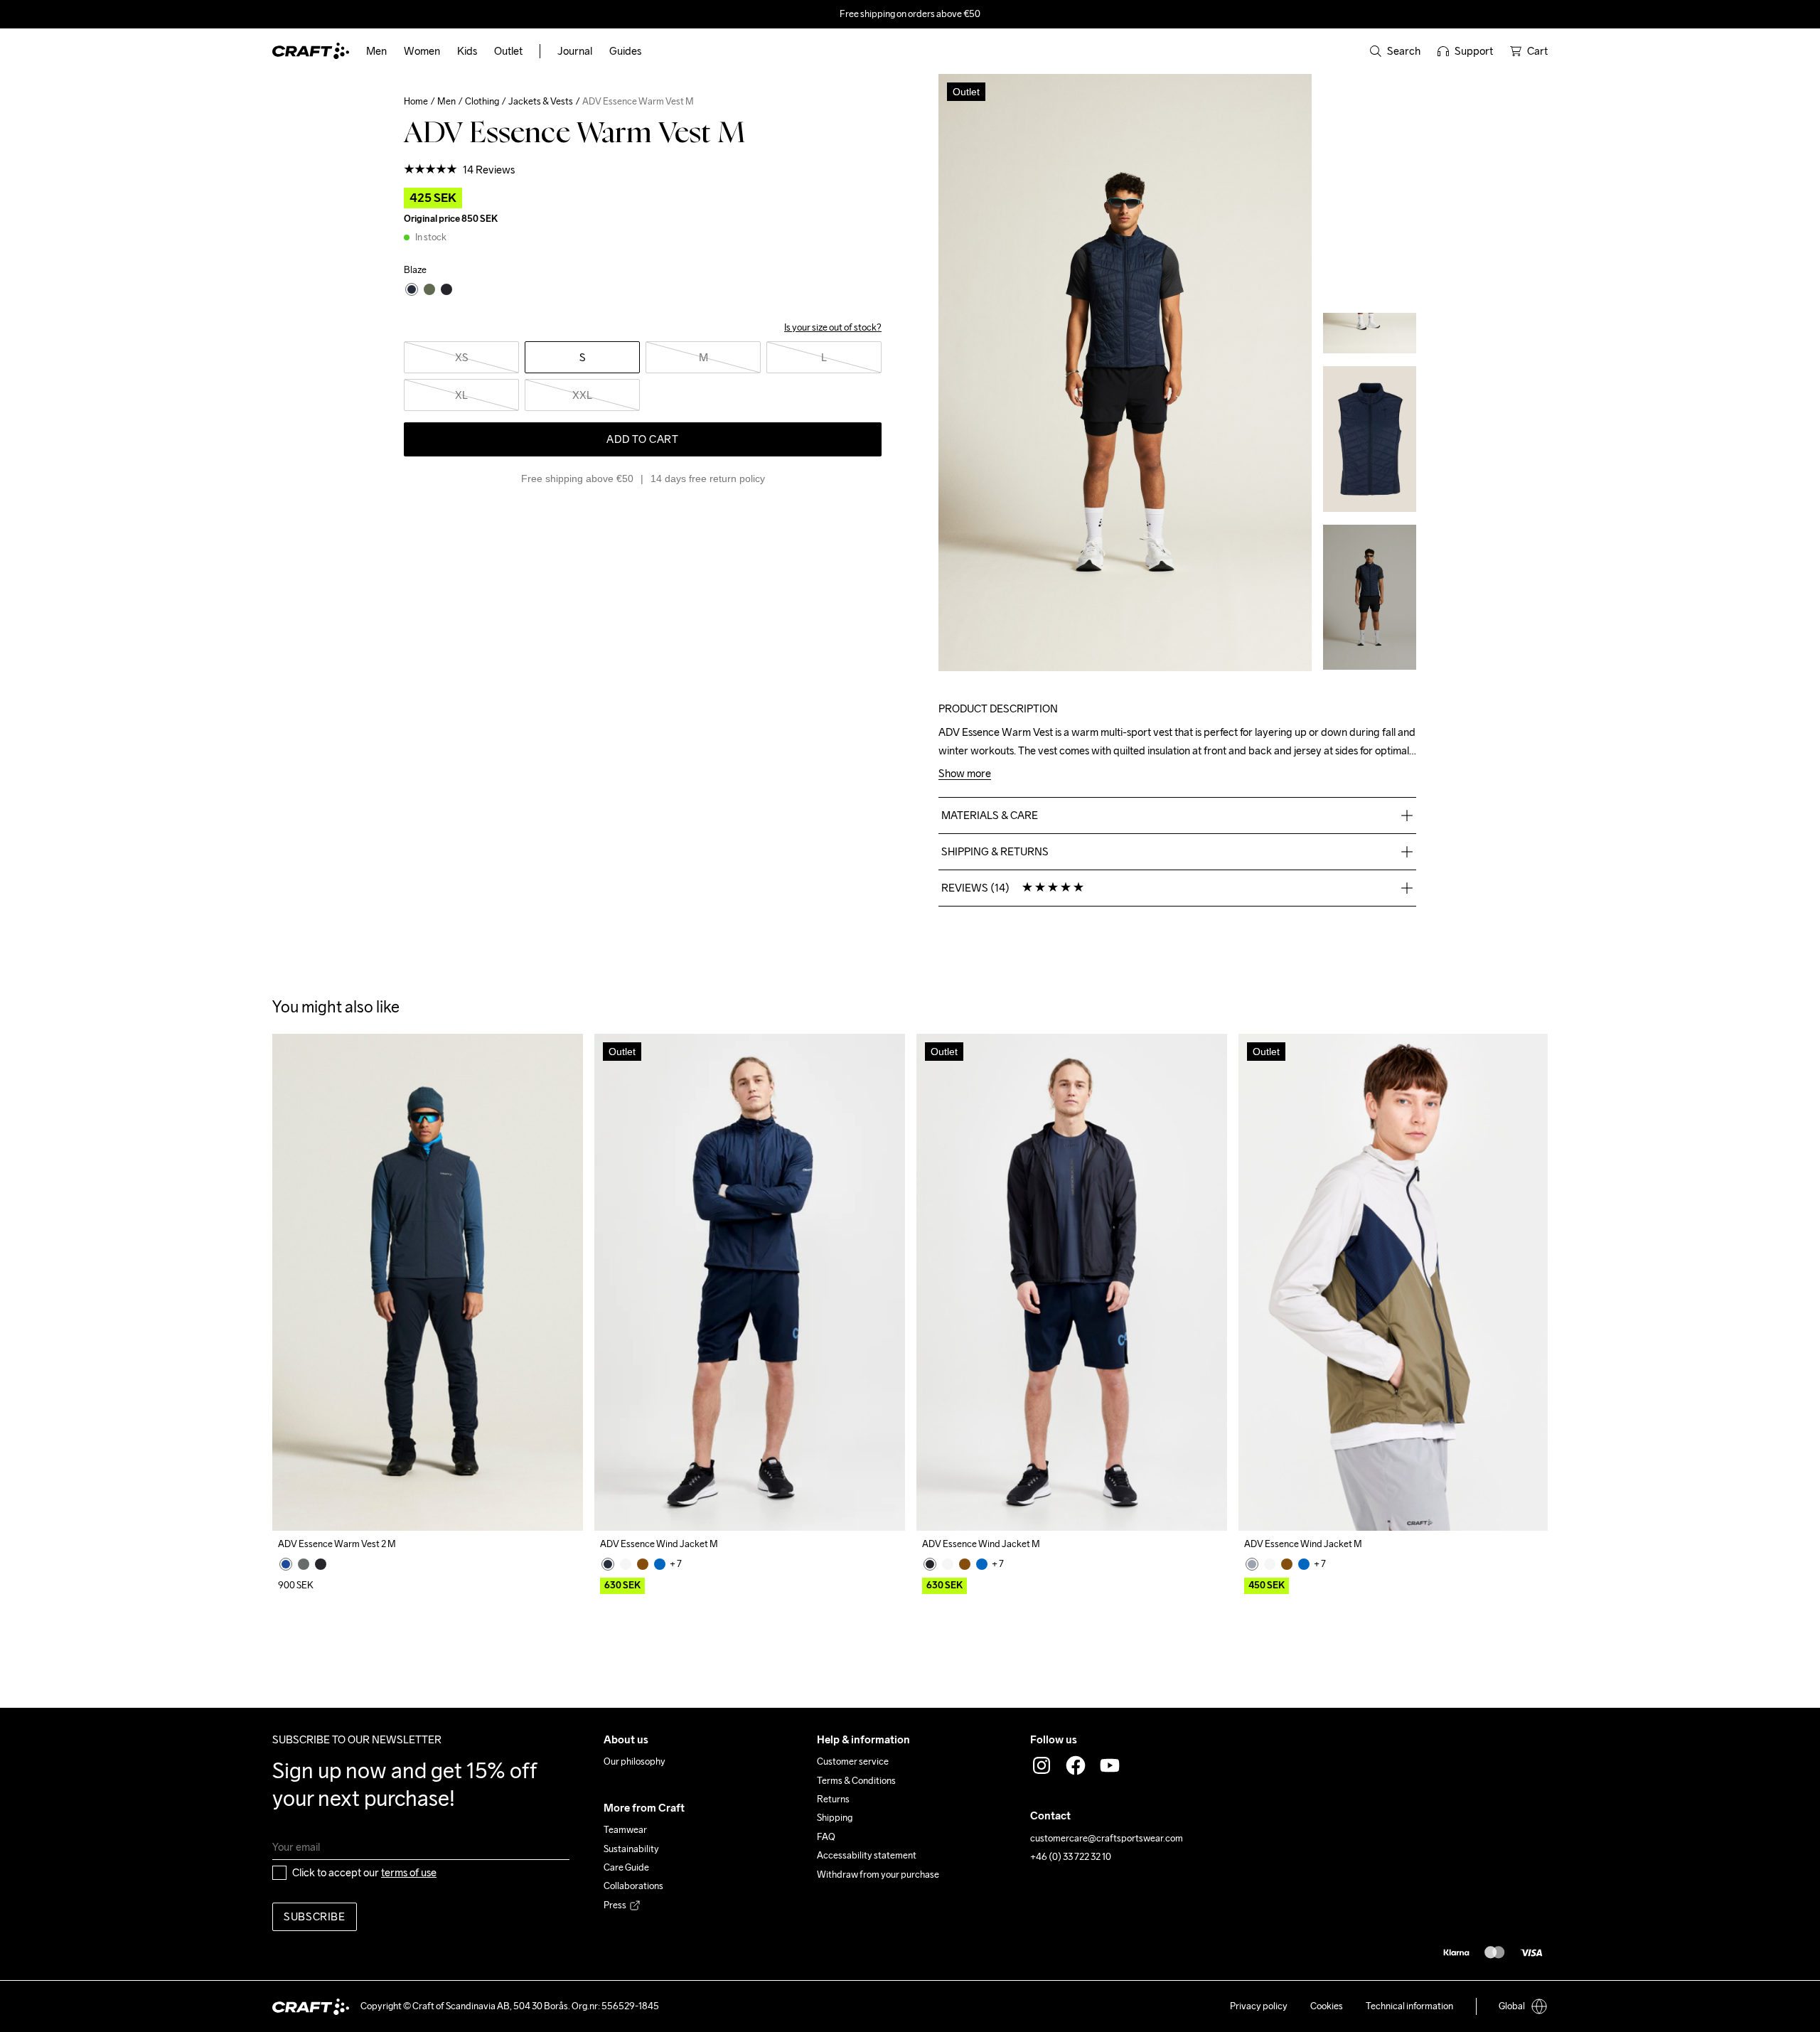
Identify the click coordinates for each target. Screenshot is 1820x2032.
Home (416, 101)
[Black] (321, 1564)
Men (446, 101)
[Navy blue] (286, 1564)
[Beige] (626, 1564)
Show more (965, 774)
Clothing (482, 101)
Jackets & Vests (541, 101)
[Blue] (660, 1564)
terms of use (409, 1872)
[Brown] (643, 1564)
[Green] (304, 1564)
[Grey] (1252, 1564)
